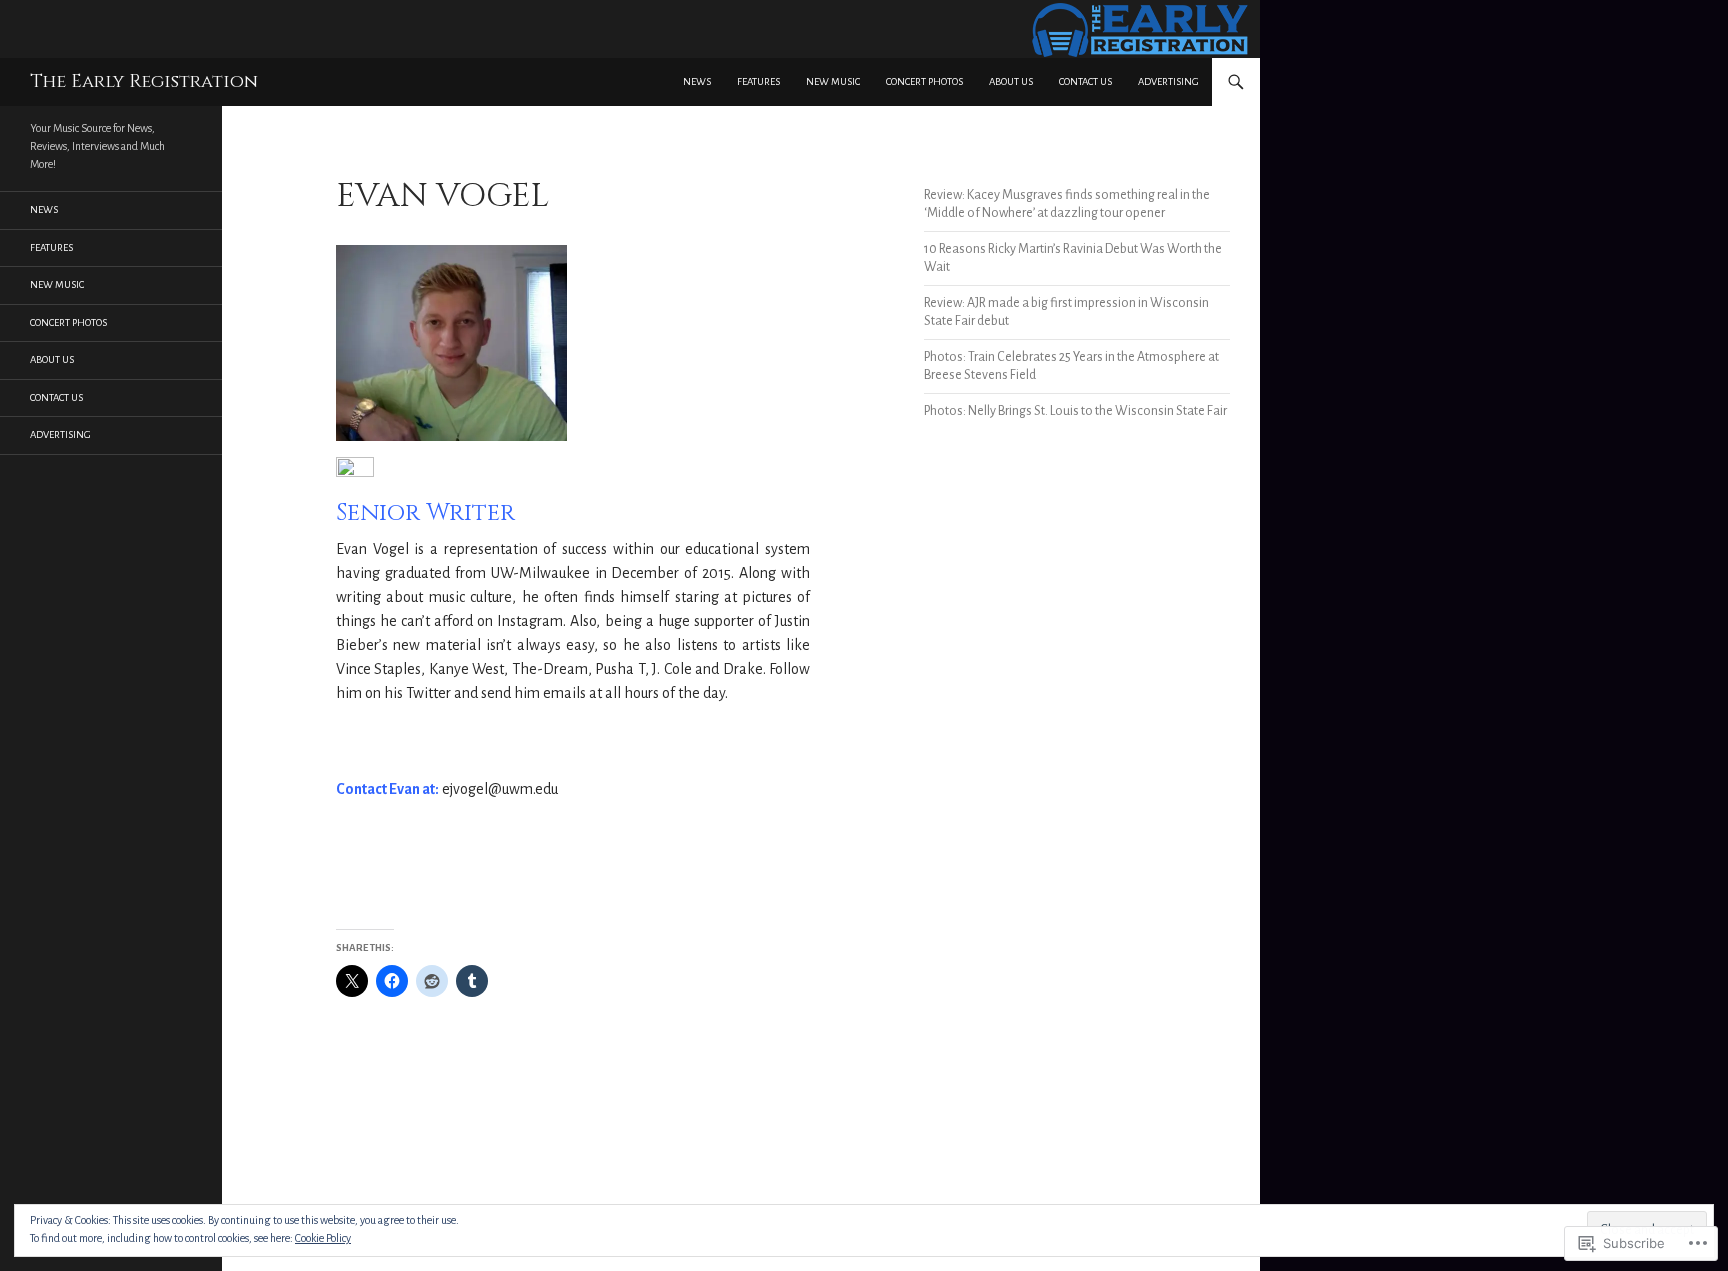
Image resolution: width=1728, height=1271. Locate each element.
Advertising (1168, 81)
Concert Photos (924, 81)
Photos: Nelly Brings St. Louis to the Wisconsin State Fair (1075, 411)
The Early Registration (144, 81)
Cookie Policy (323, 1238)
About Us (1011, 81)
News (697, 81)
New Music (833, 81)
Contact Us (1085, 81)
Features (758, 81)
